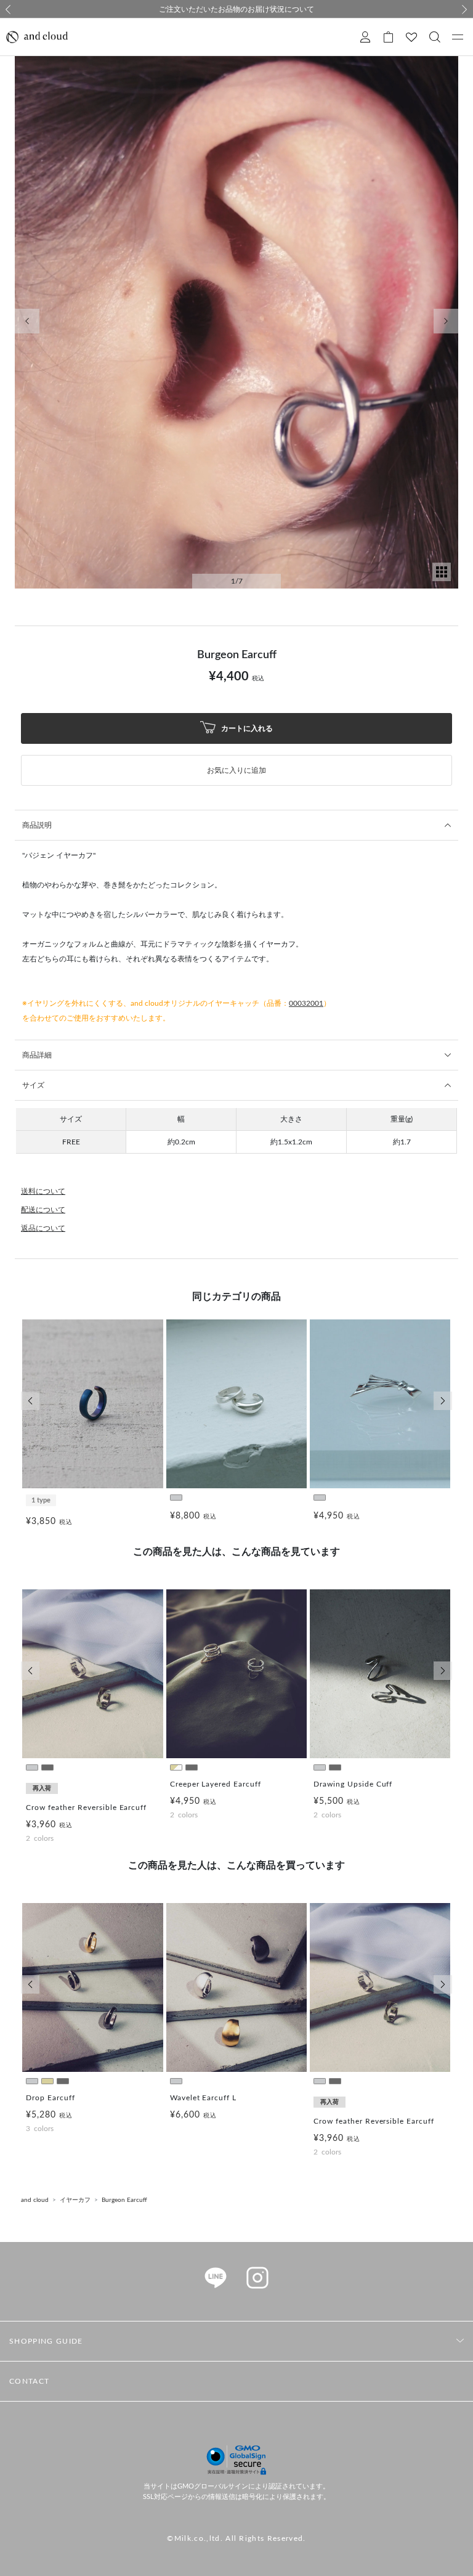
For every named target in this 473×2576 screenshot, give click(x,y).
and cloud (35, 2200)
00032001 (306, 1003)
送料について (43, 1191)
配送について (43, 1210)
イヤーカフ (75, 2200)
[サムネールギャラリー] (442, 579)
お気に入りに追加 (236, 770)
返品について (43, 1228)
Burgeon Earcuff (124, 2200)
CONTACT (29, 2381)
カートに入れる (246, 728)
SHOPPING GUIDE (46, 2341)
